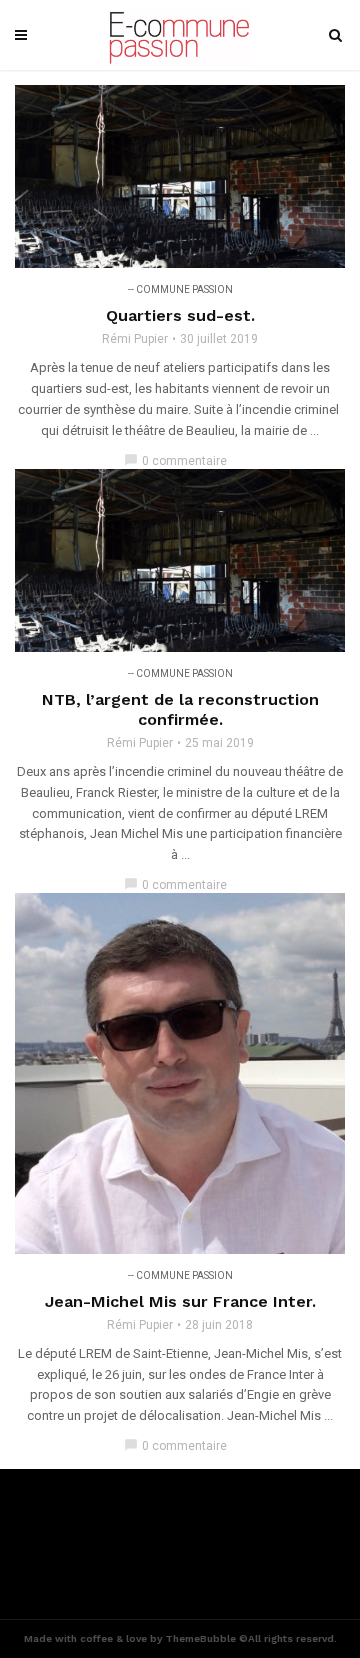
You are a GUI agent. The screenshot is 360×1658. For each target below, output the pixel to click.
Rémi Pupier (135, 339)
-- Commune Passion (180, 289)
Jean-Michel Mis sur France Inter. (180, 1301)
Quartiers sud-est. (180, 315)
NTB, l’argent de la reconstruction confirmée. (180, 709)
